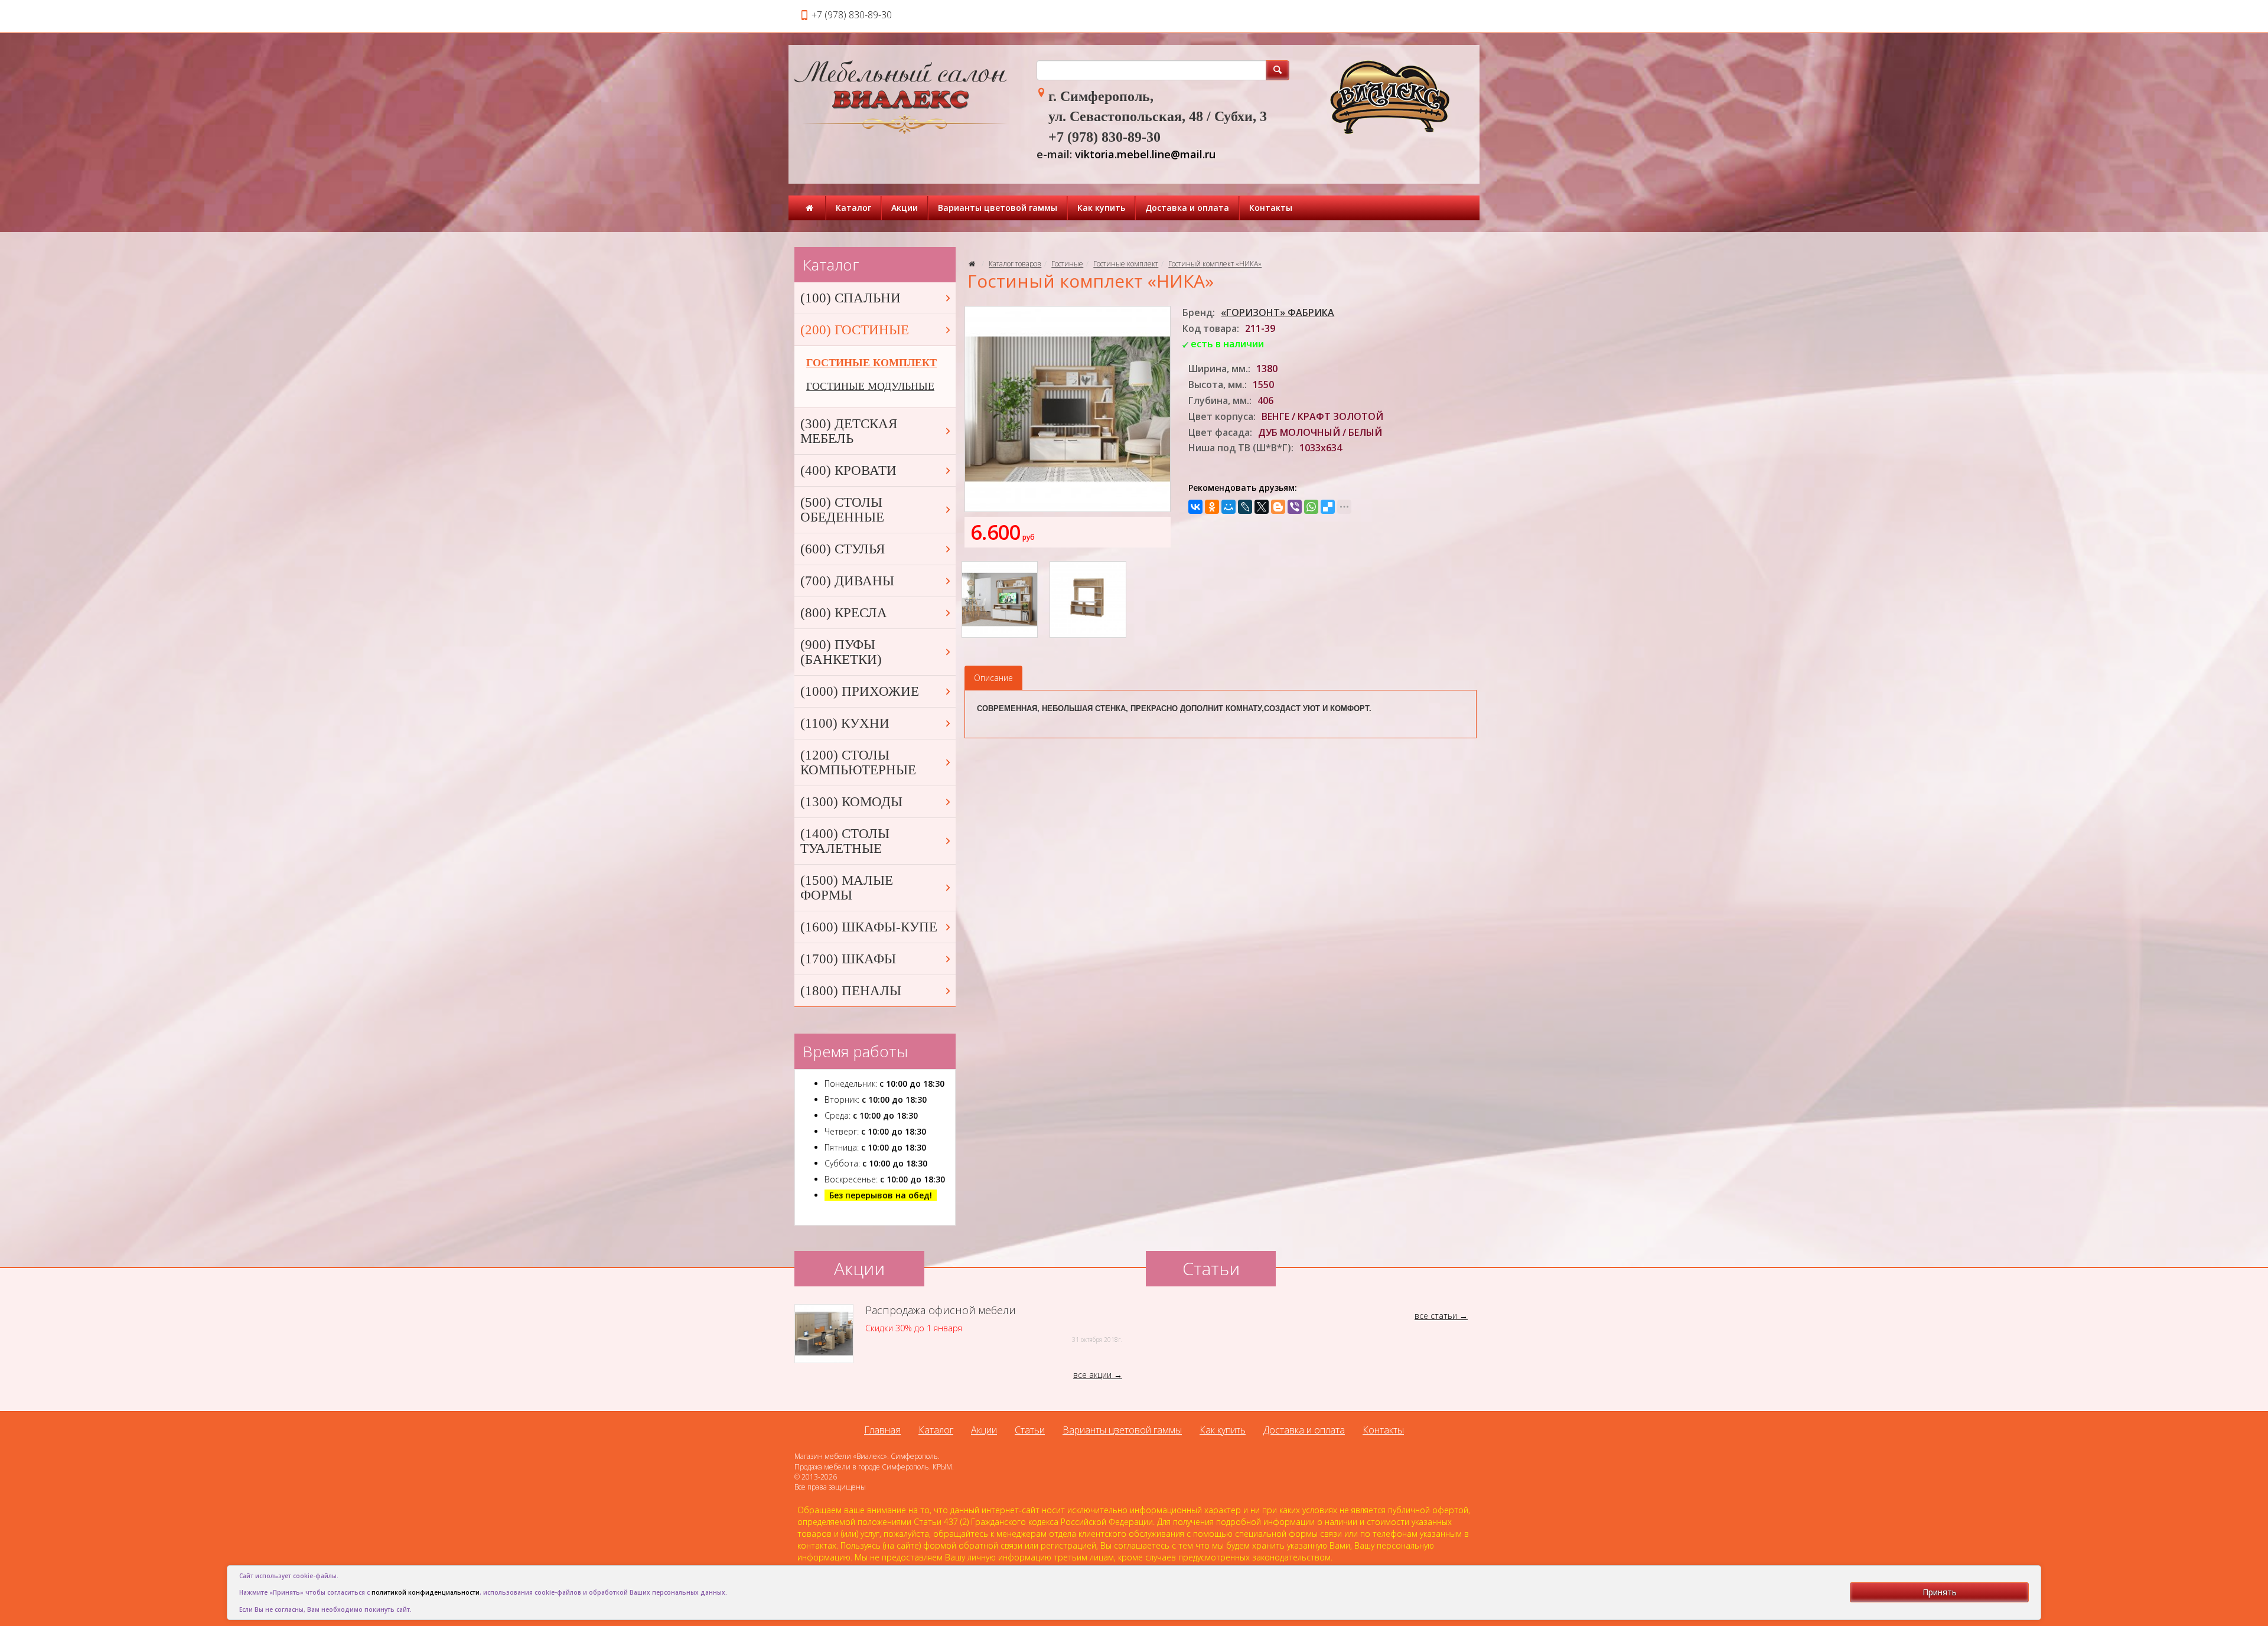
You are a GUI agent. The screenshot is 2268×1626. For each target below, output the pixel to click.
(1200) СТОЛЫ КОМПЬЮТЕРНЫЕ (858, 763)
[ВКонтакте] (1195, 507)
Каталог (853, 208)
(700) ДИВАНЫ (847, 581)
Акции (905, 208)
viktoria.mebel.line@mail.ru (1145, 154)
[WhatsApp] (1311, 507)
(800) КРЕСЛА (844, 613)
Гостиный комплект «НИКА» (1215, 264)
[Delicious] (1328, 507)
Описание (993, 678)
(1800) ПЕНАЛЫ (851, 991)
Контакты (1271, 208)
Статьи (1030, 1430)
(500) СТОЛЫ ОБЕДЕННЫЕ (842, 510)
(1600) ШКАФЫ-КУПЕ (869, 927)
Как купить (1101, 208)
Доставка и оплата (1187, 208)
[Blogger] (1278, 507)
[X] (1262, 507)
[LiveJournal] (1245, 507)
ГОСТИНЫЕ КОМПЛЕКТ (871, 363)
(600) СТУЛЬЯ (843, 549)
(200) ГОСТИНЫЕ (855, 330)
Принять (1940, 1592)
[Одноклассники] (1212, 507)
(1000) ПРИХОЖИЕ (860, 691)
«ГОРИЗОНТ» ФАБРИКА (1278, 312)
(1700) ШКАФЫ (848, 959)
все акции (1092, 1375)
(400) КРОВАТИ (848, 470)
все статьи (1436, 1316)
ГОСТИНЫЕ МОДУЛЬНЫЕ (870, 386)
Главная (882, 1430)
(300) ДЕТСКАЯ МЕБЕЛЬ (849, 431)
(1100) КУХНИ (845, 723)
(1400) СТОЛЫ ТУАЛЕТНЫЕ (845, 841)
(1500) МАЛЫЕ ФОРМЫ (847, 888)
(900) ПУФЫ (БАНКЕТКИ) (841, 652)
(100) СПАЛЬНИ (850, 298)
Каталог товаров (1015, 264)
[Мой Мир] (1228, 507)
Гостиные (1067, 264)
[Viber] (1295, 507)
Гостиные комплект (1126, 264)
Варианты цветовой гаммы (998, 208)
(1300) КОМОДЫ (851, 802)
